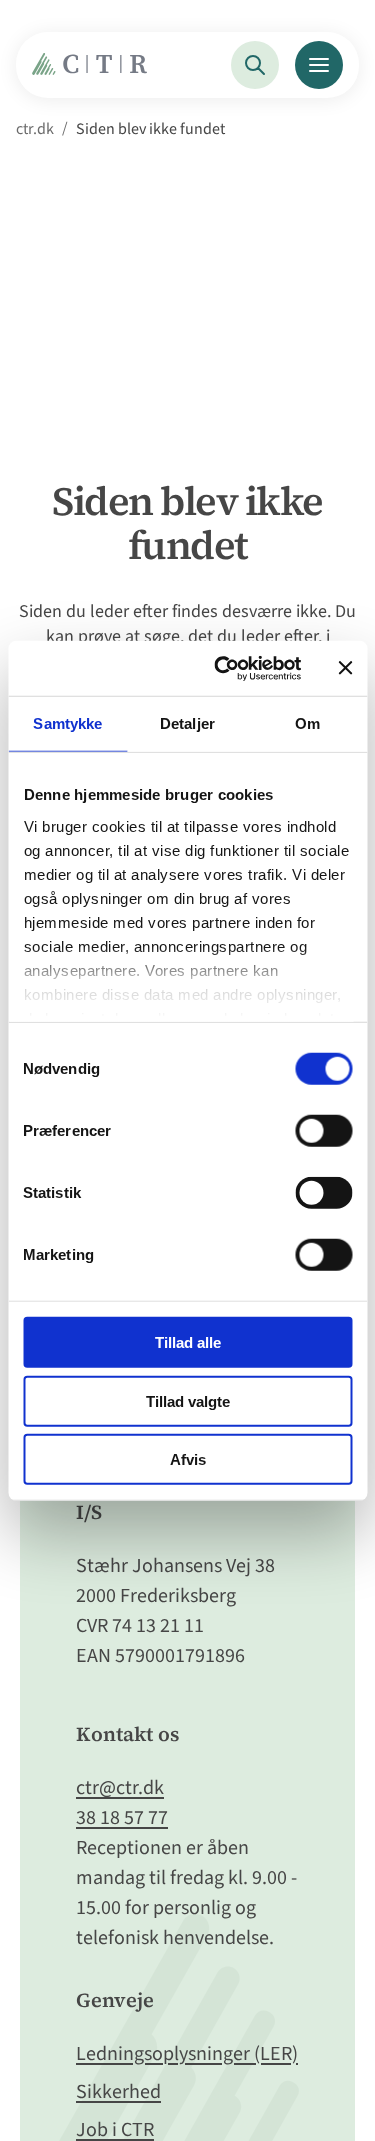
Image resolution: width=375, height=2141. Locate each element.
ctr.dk (35, 129)
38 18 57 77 (122, 1818)
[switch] (323, 1131)
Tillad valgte (188, 1400)
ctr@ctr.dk (120, 1788)
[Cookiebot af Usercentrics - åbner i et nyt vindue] (223, 668)
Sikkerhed (118, 2092)
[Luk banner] (345, 668)
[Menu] (319, 65)
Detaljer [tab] (187, 723)
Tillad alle (188, 1342)
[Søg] (255, 65)
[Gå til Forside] (94, 69)
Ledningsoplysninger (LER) (187, 2054)
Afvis (188, 1459)
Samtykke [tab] (67, 723)
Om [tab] (307, 723)
